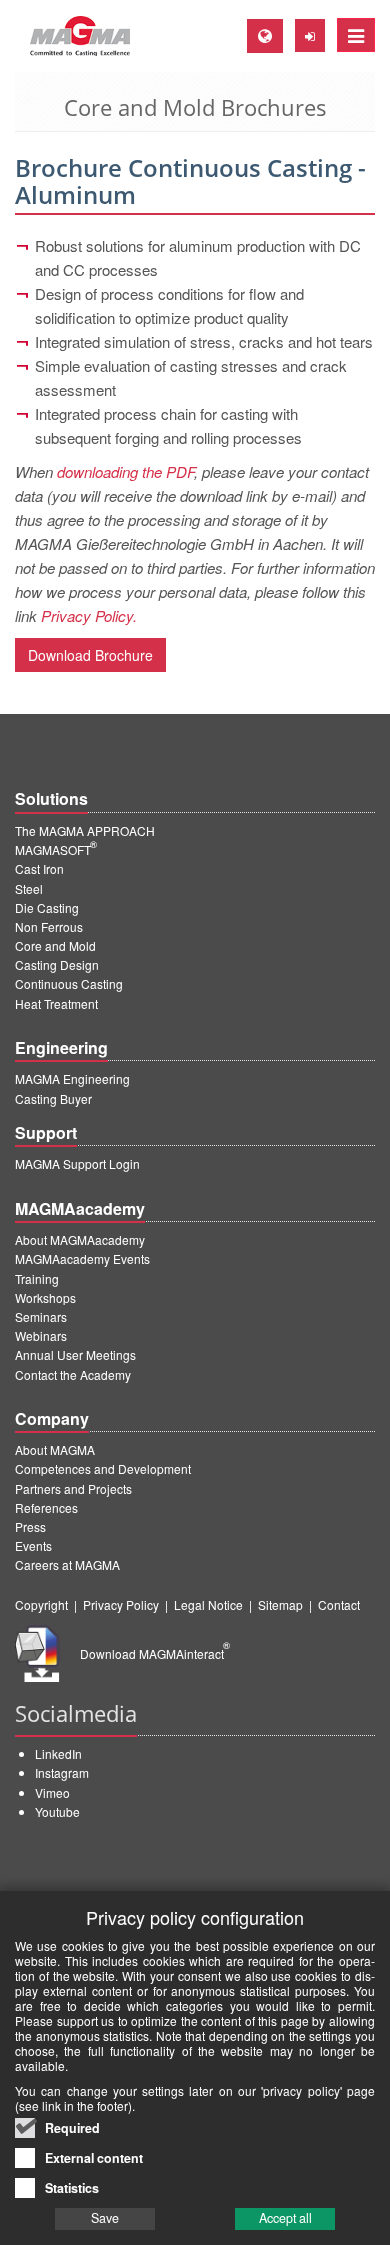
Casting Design (57, 964)
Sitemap (280, 1604)
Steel (29, 888)
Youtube (57, 1811)
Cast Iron (39, 868)
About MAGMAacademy (80, 1239)
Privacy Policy (121, 1604)
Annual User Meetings (75, 1354)
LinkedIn (58, 1753)
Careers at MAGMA (67, 1564)
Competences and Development (103, 1468)
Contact (339, 1604)
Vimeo (52, 1792)
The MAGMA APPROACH (85, 830)
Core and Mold (55, 945)
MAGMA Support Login (77, 1163)
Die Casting (47, 907)
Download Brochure (90, 655)
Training (37, 1278)
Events (33, 1545)
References (46, 1507)
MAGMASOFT (56, 849)
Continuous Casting (69, 983)
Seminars (41, 1316)
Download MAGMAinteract (155, 1653)
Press (30, 1526)
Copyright (41, 1604)
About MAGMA (55, 1449)
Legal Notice (208, 1604)
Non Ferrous (49, 926)
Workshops (45, 1297)
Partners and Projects (73, 1488)
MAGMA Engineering (72, 1078)
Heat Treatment (56, 1003)
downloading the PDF (125, 471)
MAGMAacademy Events (82, 1258)
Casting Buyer (53, 1098)
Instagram (62, 1772)
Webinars (41, 1335)
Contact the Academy (73, 1374)
